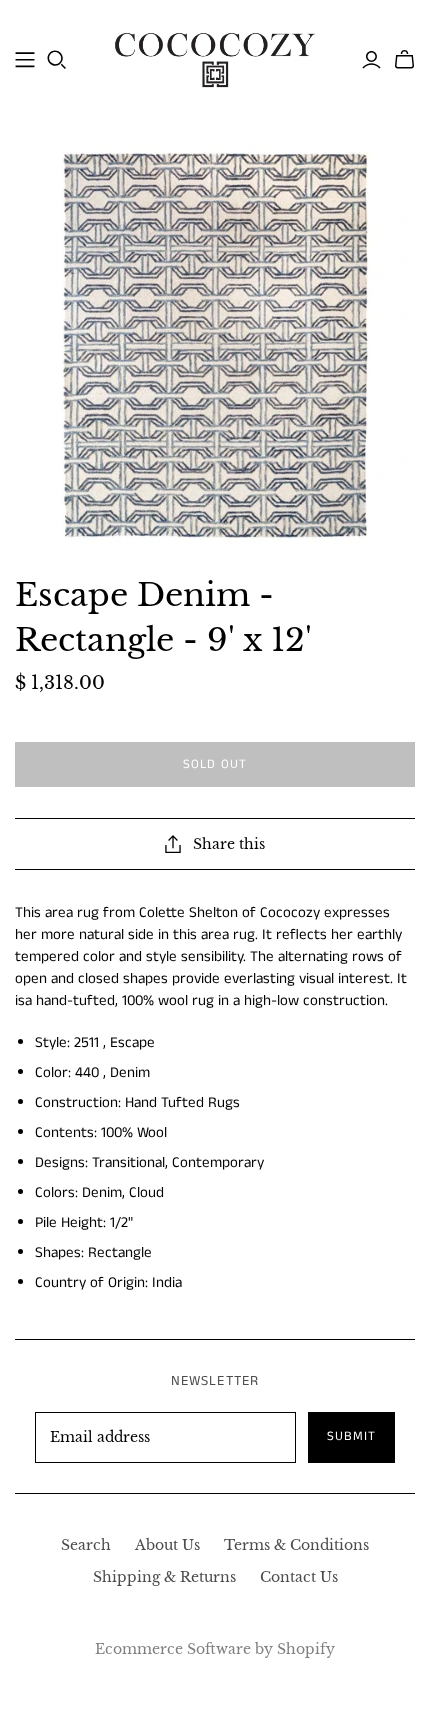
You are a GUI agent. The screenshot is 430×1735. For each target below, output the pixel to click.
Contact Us (299, 1577)
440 (87, 1072)
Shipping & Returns (164, 1577)
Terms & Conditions (296, 1545)
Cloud (146, 1192)
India (167, 1282)
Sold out (215, 764)
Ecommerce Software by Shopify (215, 1649)
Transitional (128, 1162)
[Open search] (57, 60)
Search (86, 1545)
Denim (130, 1072)
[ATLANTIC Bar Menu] (25, 60)
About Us (167, 1545)
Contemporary (218, 1162)
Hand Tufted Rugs (182, 1102)
